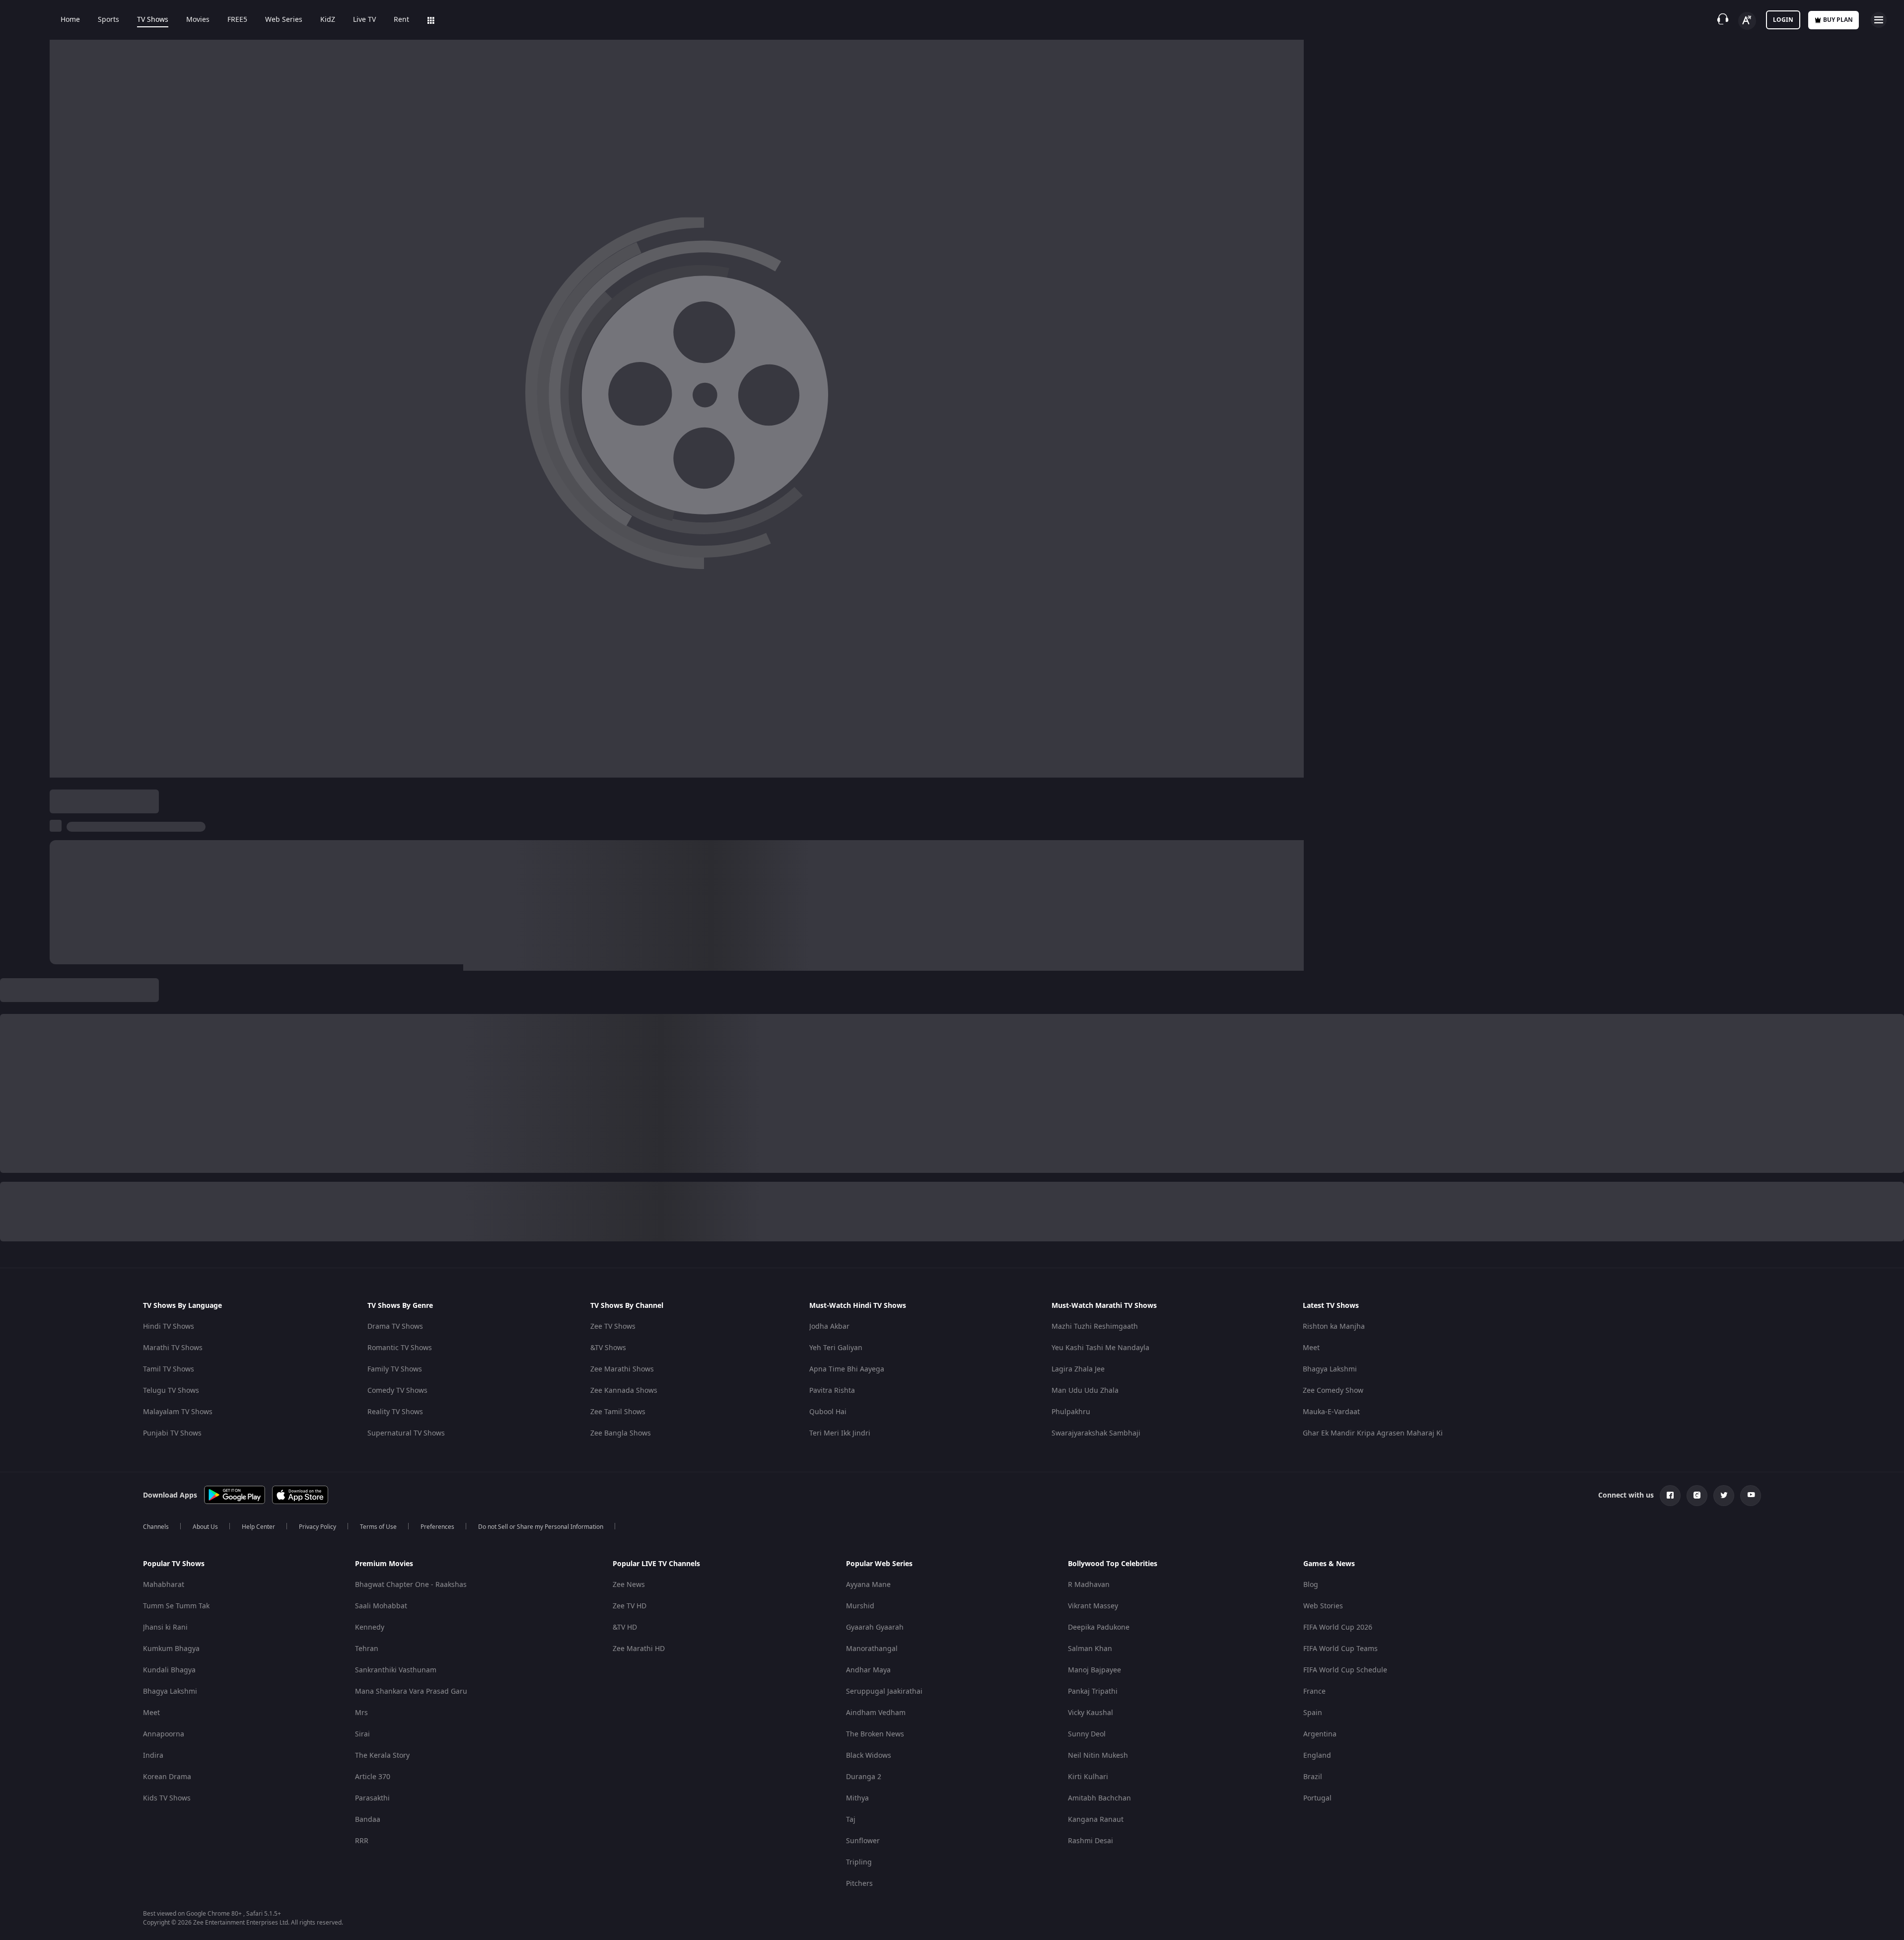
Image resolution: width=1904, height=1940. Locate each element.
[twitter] (1724, 1496)
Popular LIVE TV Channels (656, 1564)
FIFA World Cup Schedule (1345, 1670)
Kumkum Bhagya (171, 1649)
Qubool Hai (828, 1412)
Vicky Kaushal (1091, 1713)
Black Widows (869, 1756)
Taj (851, 1820)
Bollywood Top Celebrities (1113, 1564)
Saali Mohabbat (381, 1606)
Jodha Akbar (829, 1327)
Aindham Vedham (876, 1713)
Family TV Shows (395, 1369)
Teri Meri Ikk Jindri (840, 1433)
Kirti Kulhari (1088, 1777)
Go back (180, 218)
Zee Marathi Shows (622, 1369)
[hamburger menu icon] (1879, 20)
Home (70, 20)
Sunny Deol (1087, 1734)
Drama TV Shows (395, 1327)
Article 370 (373, 1777)
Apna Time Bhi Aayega (847, 1369)
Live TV (364, 20)
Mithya (857, 1798)
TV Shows (153, 20)
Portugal (1317, 1798)
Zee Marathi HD (639, 1649)
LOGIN (1783, 20)
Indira (153, 1756)
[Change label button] (1747, 21)
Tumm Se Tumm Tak (176, 1606)
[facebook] (1670, 1496)
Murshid (860, 1606)
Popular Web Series (879, 1564)
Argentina (1320, 1734)
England (1317, 1756)
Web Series (284, 20)
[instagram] (1697, 1496)
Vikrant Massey (1093, 1606)
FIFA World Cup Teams (1340, 1649)
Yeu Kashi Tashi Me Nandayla (1100, 1348)
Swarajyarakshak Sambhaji (1096, 1433)
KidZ (328, 20)
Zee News (629, 1585)
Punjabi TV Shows (172, 1433)
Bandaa (368, 1820)
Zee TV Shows (613, 1327)
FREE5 (237, 20)
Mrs (361, 1713)
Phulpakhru (1071, 1412)
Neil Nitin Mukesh (1098, 1756)
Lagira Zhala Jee (1078, 1369)
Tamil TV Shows (169, 1369)
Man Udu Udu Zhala (1085, 1391)
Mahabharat (164, 1585)
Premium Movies (384, 1564)
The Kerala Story (382, 1756)
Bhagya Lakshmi (1330, 1369)
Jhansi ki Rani (165, 1627)
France (1314, 1691)
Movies (198, 20)
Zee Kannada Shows (624, 1391)
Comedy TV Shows (397, 1391)
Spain (1313, 1713)
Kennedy (370, 1627)
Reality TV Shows (395, 1412)
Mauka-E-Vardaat (1331, 1412)
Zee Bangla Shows (621, 1433)
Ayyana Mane (868, 1585)
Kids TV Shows (167, 1798)
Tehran (367, 1649)
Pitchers (859, 1884)
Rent (401, 20)
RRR (362, 1841)
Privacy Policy (317, 1527)
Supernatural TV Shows (406, 1433)
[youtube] (1751, 1496)
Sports (108, 20)
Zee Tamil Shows (618, 1412)
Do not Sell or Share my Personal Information (541, 1527)
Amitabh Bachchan (1099, 1798)
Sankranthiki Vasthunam (396, 1670)
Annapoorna (164, 1734)
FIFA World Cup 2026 (1338, 1627)
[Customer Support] (1723, 20)
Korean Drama (167, 1777)
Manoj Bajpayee (1094, 1670)
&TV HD (625, 1627)
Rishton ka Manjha (1334, 1327)
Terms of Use (378, 1527)
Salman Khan (1090, 1649)
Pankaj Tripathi (1093, 1691)
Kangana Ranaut (1096, 1820)
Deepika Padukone (1099, 1627)
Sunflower (863, 1841)
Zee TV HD (630, 1606)
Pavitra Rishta (832, 1391)
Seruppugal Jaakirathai (884, 1691)
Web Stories (1323, 1606)
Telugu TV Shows (171, 1391)
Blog (1311, 1585)
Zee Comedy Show (1333, 1391)
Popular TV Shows (174, 1564)
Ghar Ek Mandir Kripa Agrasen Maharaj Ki (1373, 1433)
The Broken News (875, 1734)
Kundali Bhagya (169, 1670)
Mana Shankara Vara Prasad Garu (411, 1691)
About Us (205, 1527)
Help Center (258, 1527)
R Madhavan (1089, 1585)
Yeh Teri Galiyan (836, 1348)
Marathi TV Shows (173, 1348)
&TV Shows (608, 1348)
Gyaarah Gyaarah (875, 1627)
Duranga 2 (864, 1777)
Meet (1311, 1348)
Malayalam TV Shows (178, 1412)
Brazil (1313, 1777)
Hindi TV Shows (169, 1327)
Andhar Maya (868, 1670)
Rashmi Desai (1091, 1841)
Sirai (362, 1734)
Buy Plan (1838, 20)
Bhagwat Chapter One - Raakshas (411, 1585)
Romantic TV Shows (400, 1348)
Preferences (437, 1527)
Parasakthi (372, 1798)
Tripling (859, 1862)
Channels (156, 1527)
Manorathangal (872, 1649)
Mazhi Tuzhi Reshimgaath (1095, 1327)
